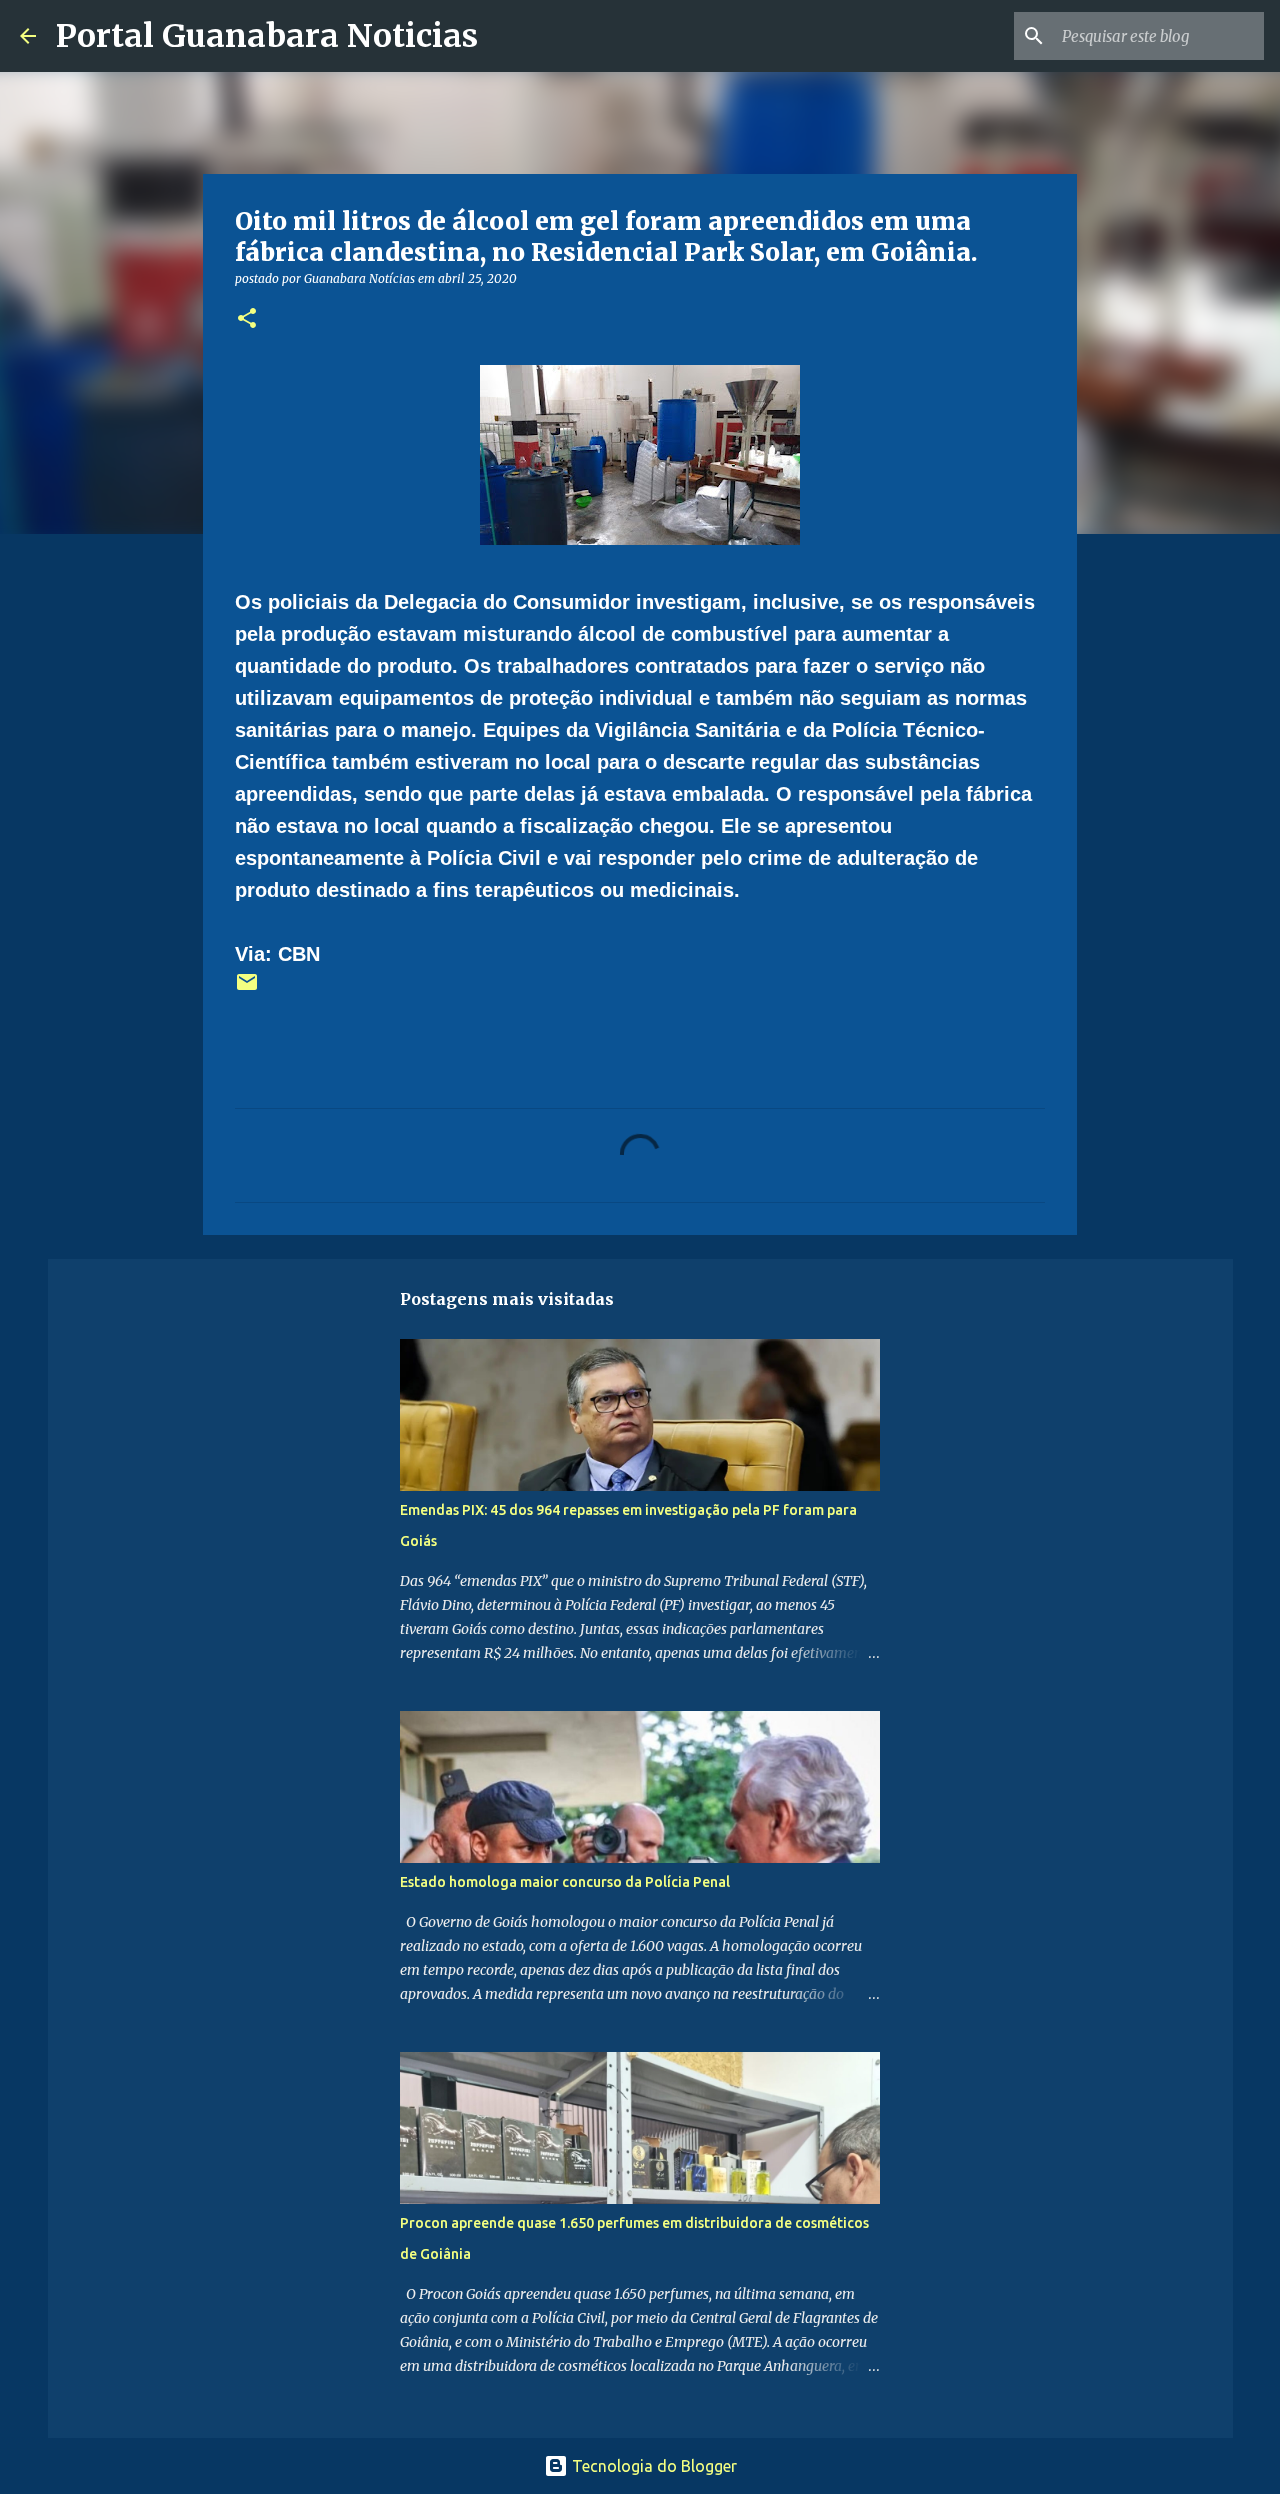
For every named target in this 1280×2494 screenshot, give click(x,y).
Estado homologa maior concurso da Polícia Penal (565, 1882)
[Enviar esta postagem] (247, 989)
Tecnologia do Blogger (652, 2466)
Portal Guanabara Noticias (267, 36)
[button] (247, 319)
